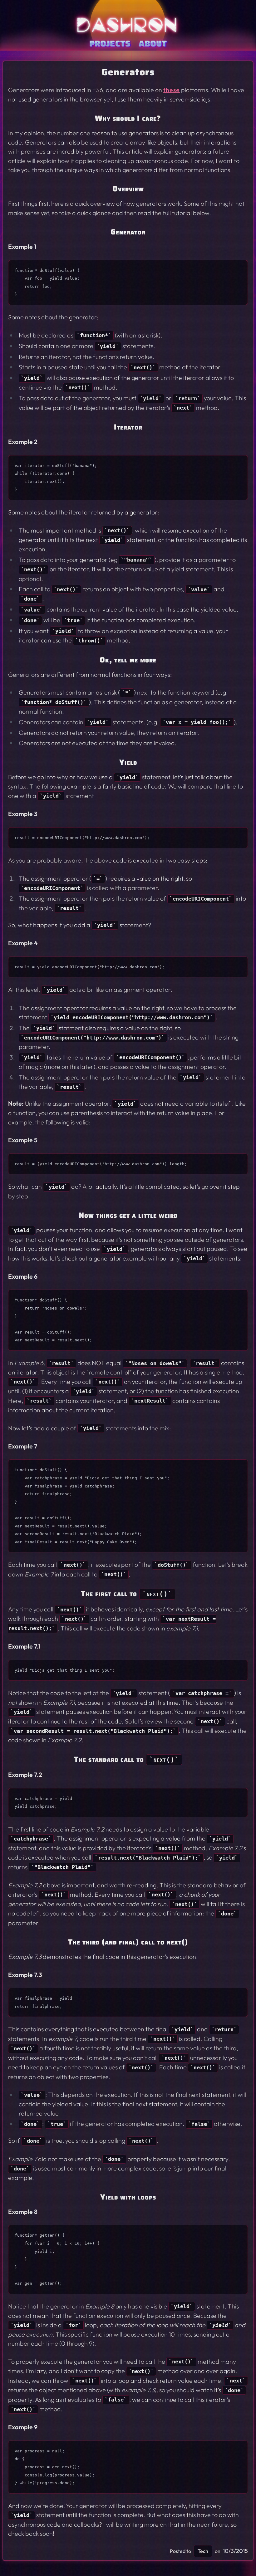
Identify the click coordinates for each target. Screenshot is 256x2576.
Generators (128, 72)
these (172, 90)
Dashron (128, 25)
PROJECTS (110, 43)
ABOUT (153, 43)
